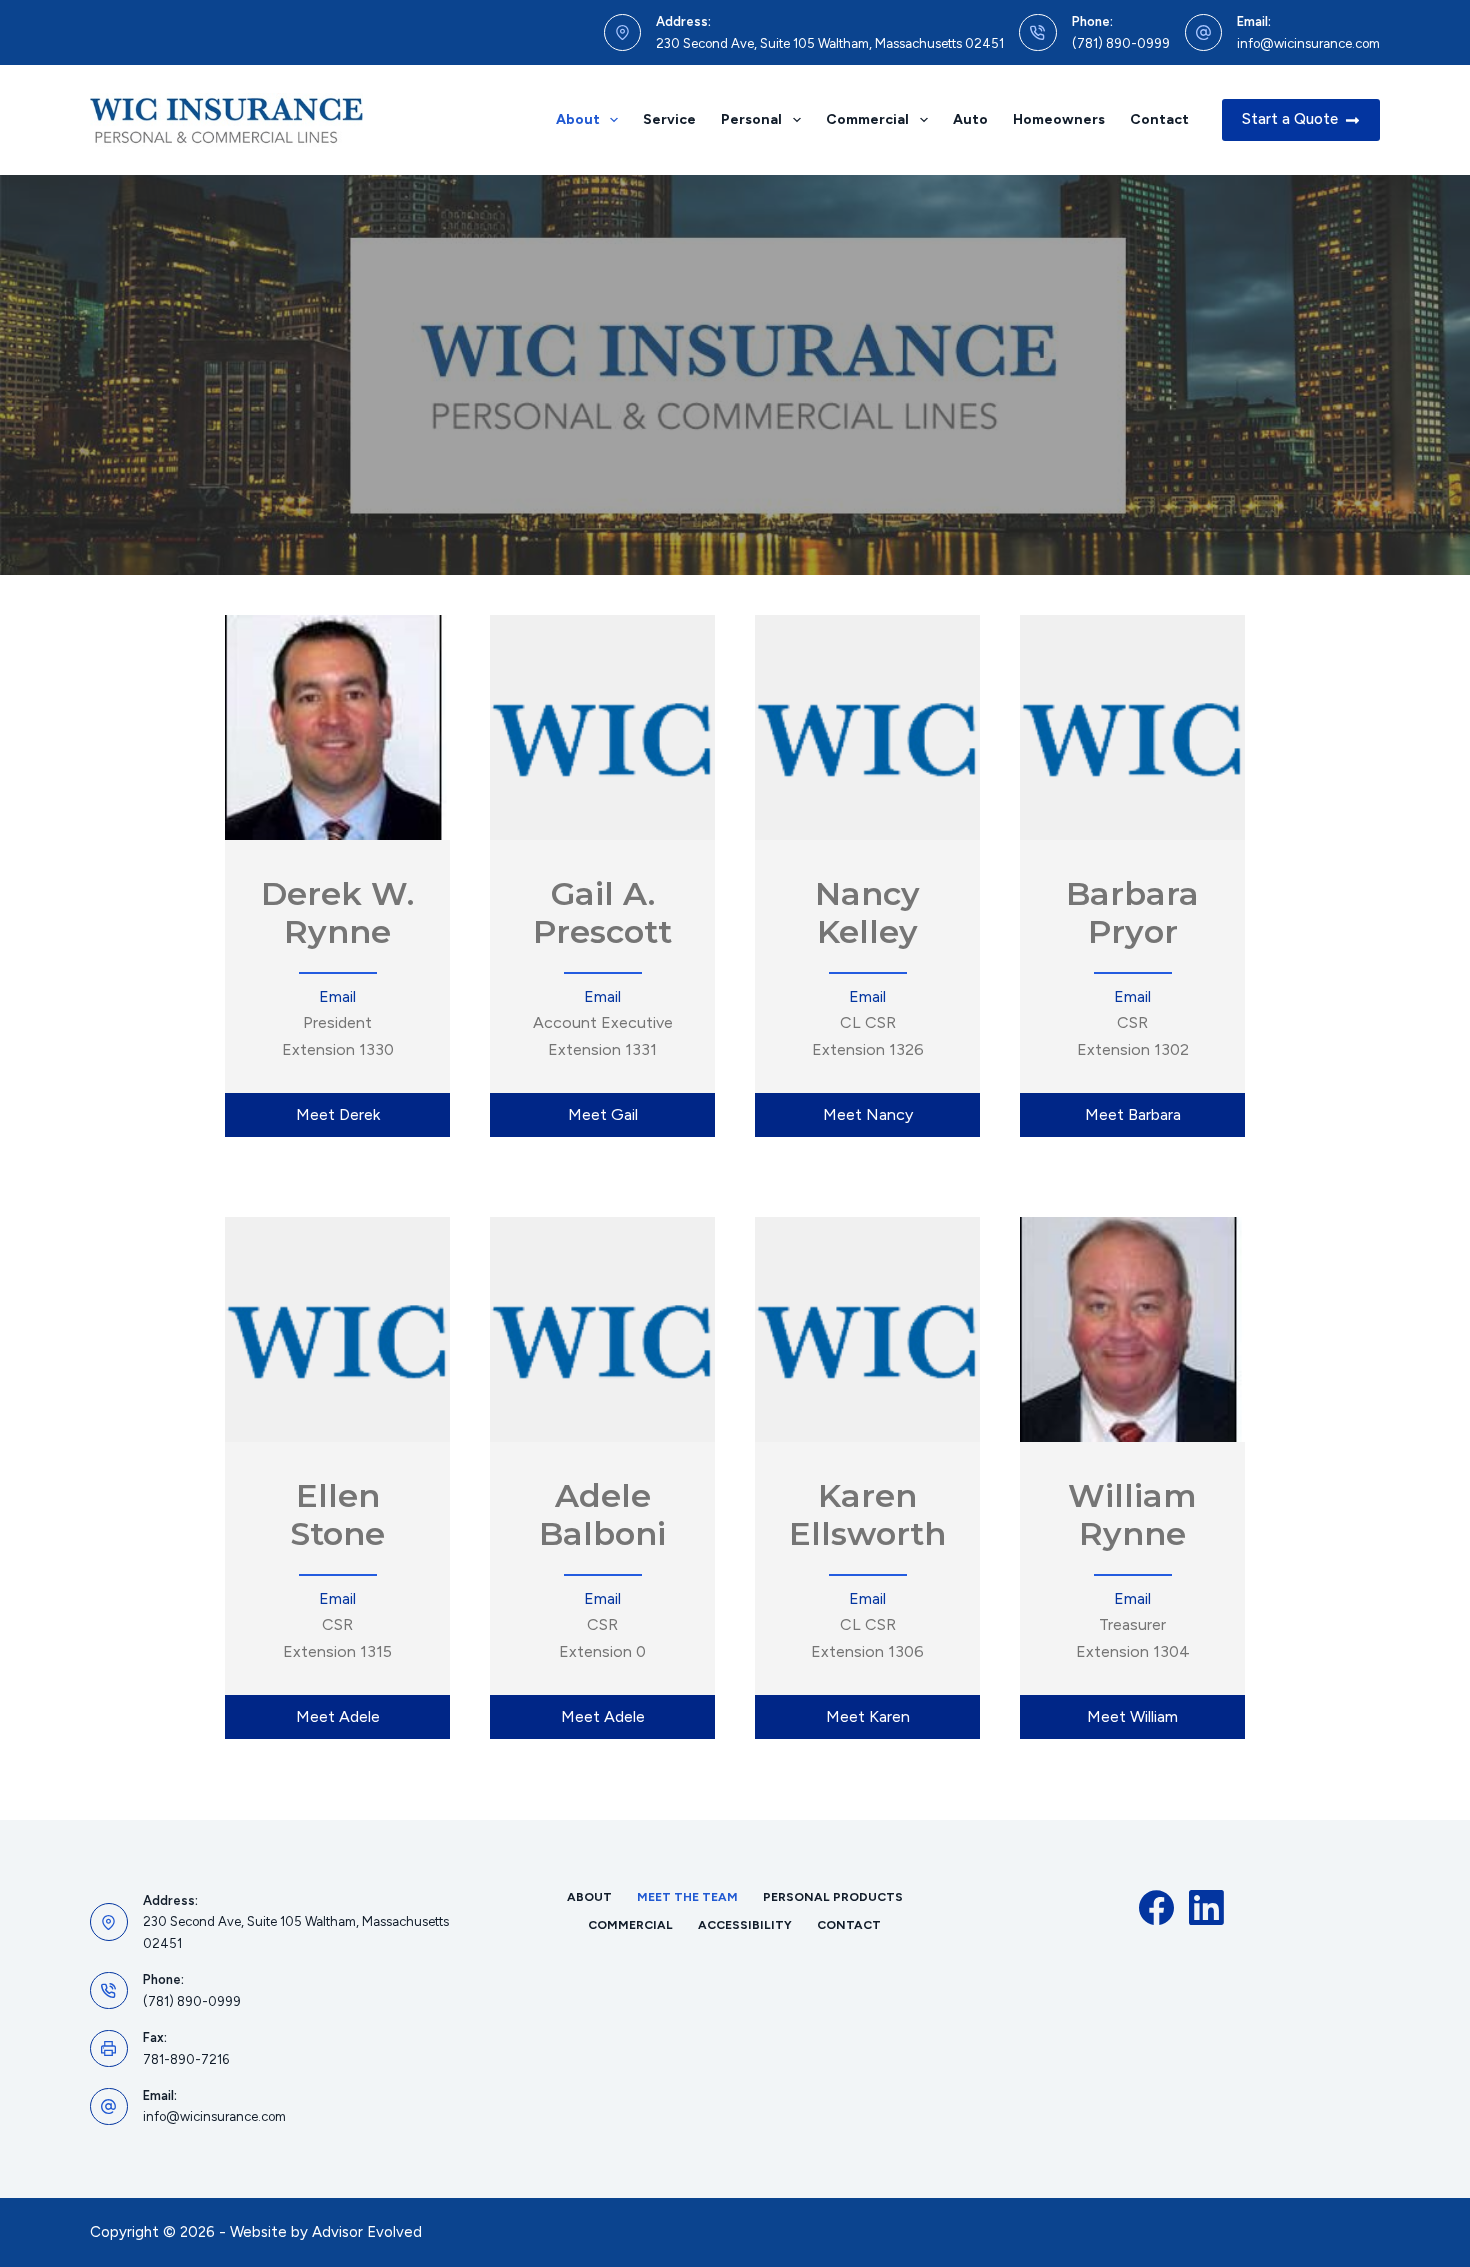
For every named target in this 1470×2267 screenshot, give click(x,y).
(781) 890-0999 (1121, 43)
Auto (970, 119)
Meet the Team (687, 1897)
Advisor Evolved (367, 2232)
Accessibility (745, 1925)
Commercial (867, 119)
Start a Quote (1290, 119)
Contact (1159, 119)
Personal (751, 119)
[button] (337, 1115)
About (578, 119)
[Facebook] (1156, 1907)
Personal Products (833, 1897)
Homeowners (1059, 119)
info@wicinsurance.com (1308, 43)
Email (337, 996)
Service (669, 119)
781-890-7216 (186, 2059)
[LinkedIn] (1206, 1907)
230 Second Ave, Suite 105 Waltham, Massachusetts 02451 (830, 43)
